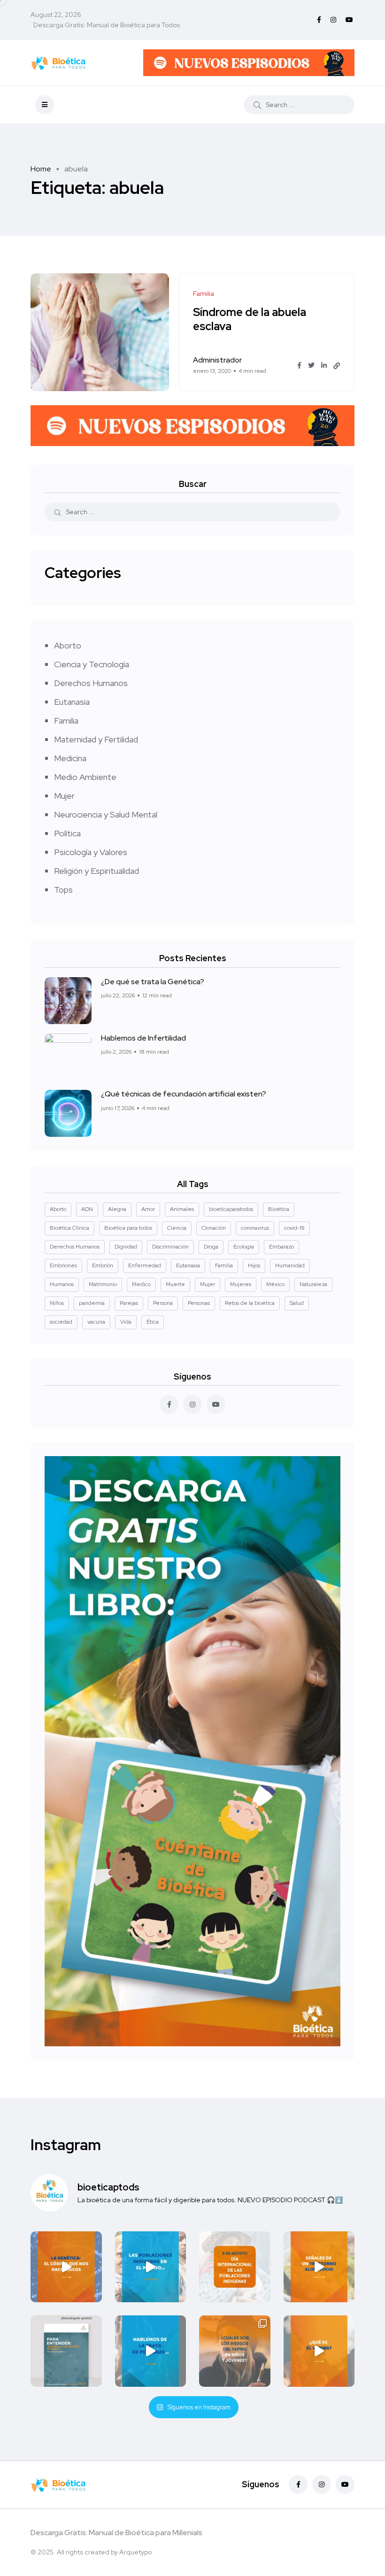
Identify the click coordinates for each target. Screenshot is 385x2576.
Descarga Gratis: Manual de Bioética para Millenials (116, 2533)
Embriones (63, 1265)
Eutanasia (72, 702)
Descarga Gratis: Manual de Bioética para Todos (107, 25)
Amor (148, 1209)
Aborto (68, 645)
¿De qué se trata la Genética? (153, 982)
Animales (182, 1209)
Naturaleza (313, 1284)
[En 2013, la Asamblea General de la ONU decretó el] (151, 2351)
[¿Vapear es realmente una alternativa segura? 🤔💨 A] (319, 2351)
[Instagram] (322, 2484)
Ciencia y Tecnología (92, 664)
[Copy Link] (337, 366)
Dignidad (126, 1247)
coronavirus (255, 1228)
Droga (211, 1247)
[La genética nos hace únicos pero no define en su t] (66, 2267)
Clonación (214, 1228)
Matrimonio (103, 1284)
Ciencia (177, 1228)
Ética (153, 1322)
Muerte (175, 1284)
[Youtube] (345, 2484)
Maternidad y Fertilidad (96, 739)
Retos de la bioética (250, 1303)
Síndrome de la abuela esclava (250, 319)
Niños (57, 1303)
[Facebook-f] (298, 2484)
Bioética (279, 1209)
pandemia (92, 1303)
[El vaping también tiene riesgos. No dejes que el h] (235, 2351)
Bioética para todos (128, 1228)
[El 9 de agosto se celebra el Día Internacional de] (235, 2267)
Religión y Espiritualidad (96, 871)
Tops (63, 890)
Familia (66, 721)
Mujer (64, 796)
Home (41, 169)
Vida (126, 1322)
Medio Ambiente (85, 777)
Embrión (103, 1265)
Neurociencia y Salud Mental (106, 814)
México (275, 1284)
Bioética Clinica (69, 1228)
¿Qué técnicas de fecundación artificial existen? (184, 1094)
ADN (87, 1209)
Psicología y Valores (91, 852)
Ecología (244, 1247)
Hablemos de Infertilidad (143, 1038)
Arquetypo (135, 2552)
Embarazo (281, 1247)
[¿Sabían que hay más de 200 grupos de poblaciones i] (151, 2267)
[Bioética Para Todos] (58, 62)
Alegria (117, 1209)
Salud (297, 1303)
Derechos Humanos (91, 683)
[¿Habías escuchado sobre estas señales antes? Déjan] (319, 2267)
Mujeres (241, 1284)
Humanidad (290, 1265)
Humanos (62, 1284)
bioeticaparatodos (231, 1209)
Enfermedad (145, 1265)
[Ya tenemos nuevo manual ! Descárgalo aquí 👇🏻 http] (66, 2351)
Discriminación (170, 1247)
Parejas (129, 1303)
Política (67, 833)
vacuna (96, 1322)
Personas (199, 1303)
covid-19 (294, 1228)
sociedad (61, 1322)
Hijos (254, 1265)
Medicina (70, 758)
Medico (141, 1284)
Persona (163, 1303)
